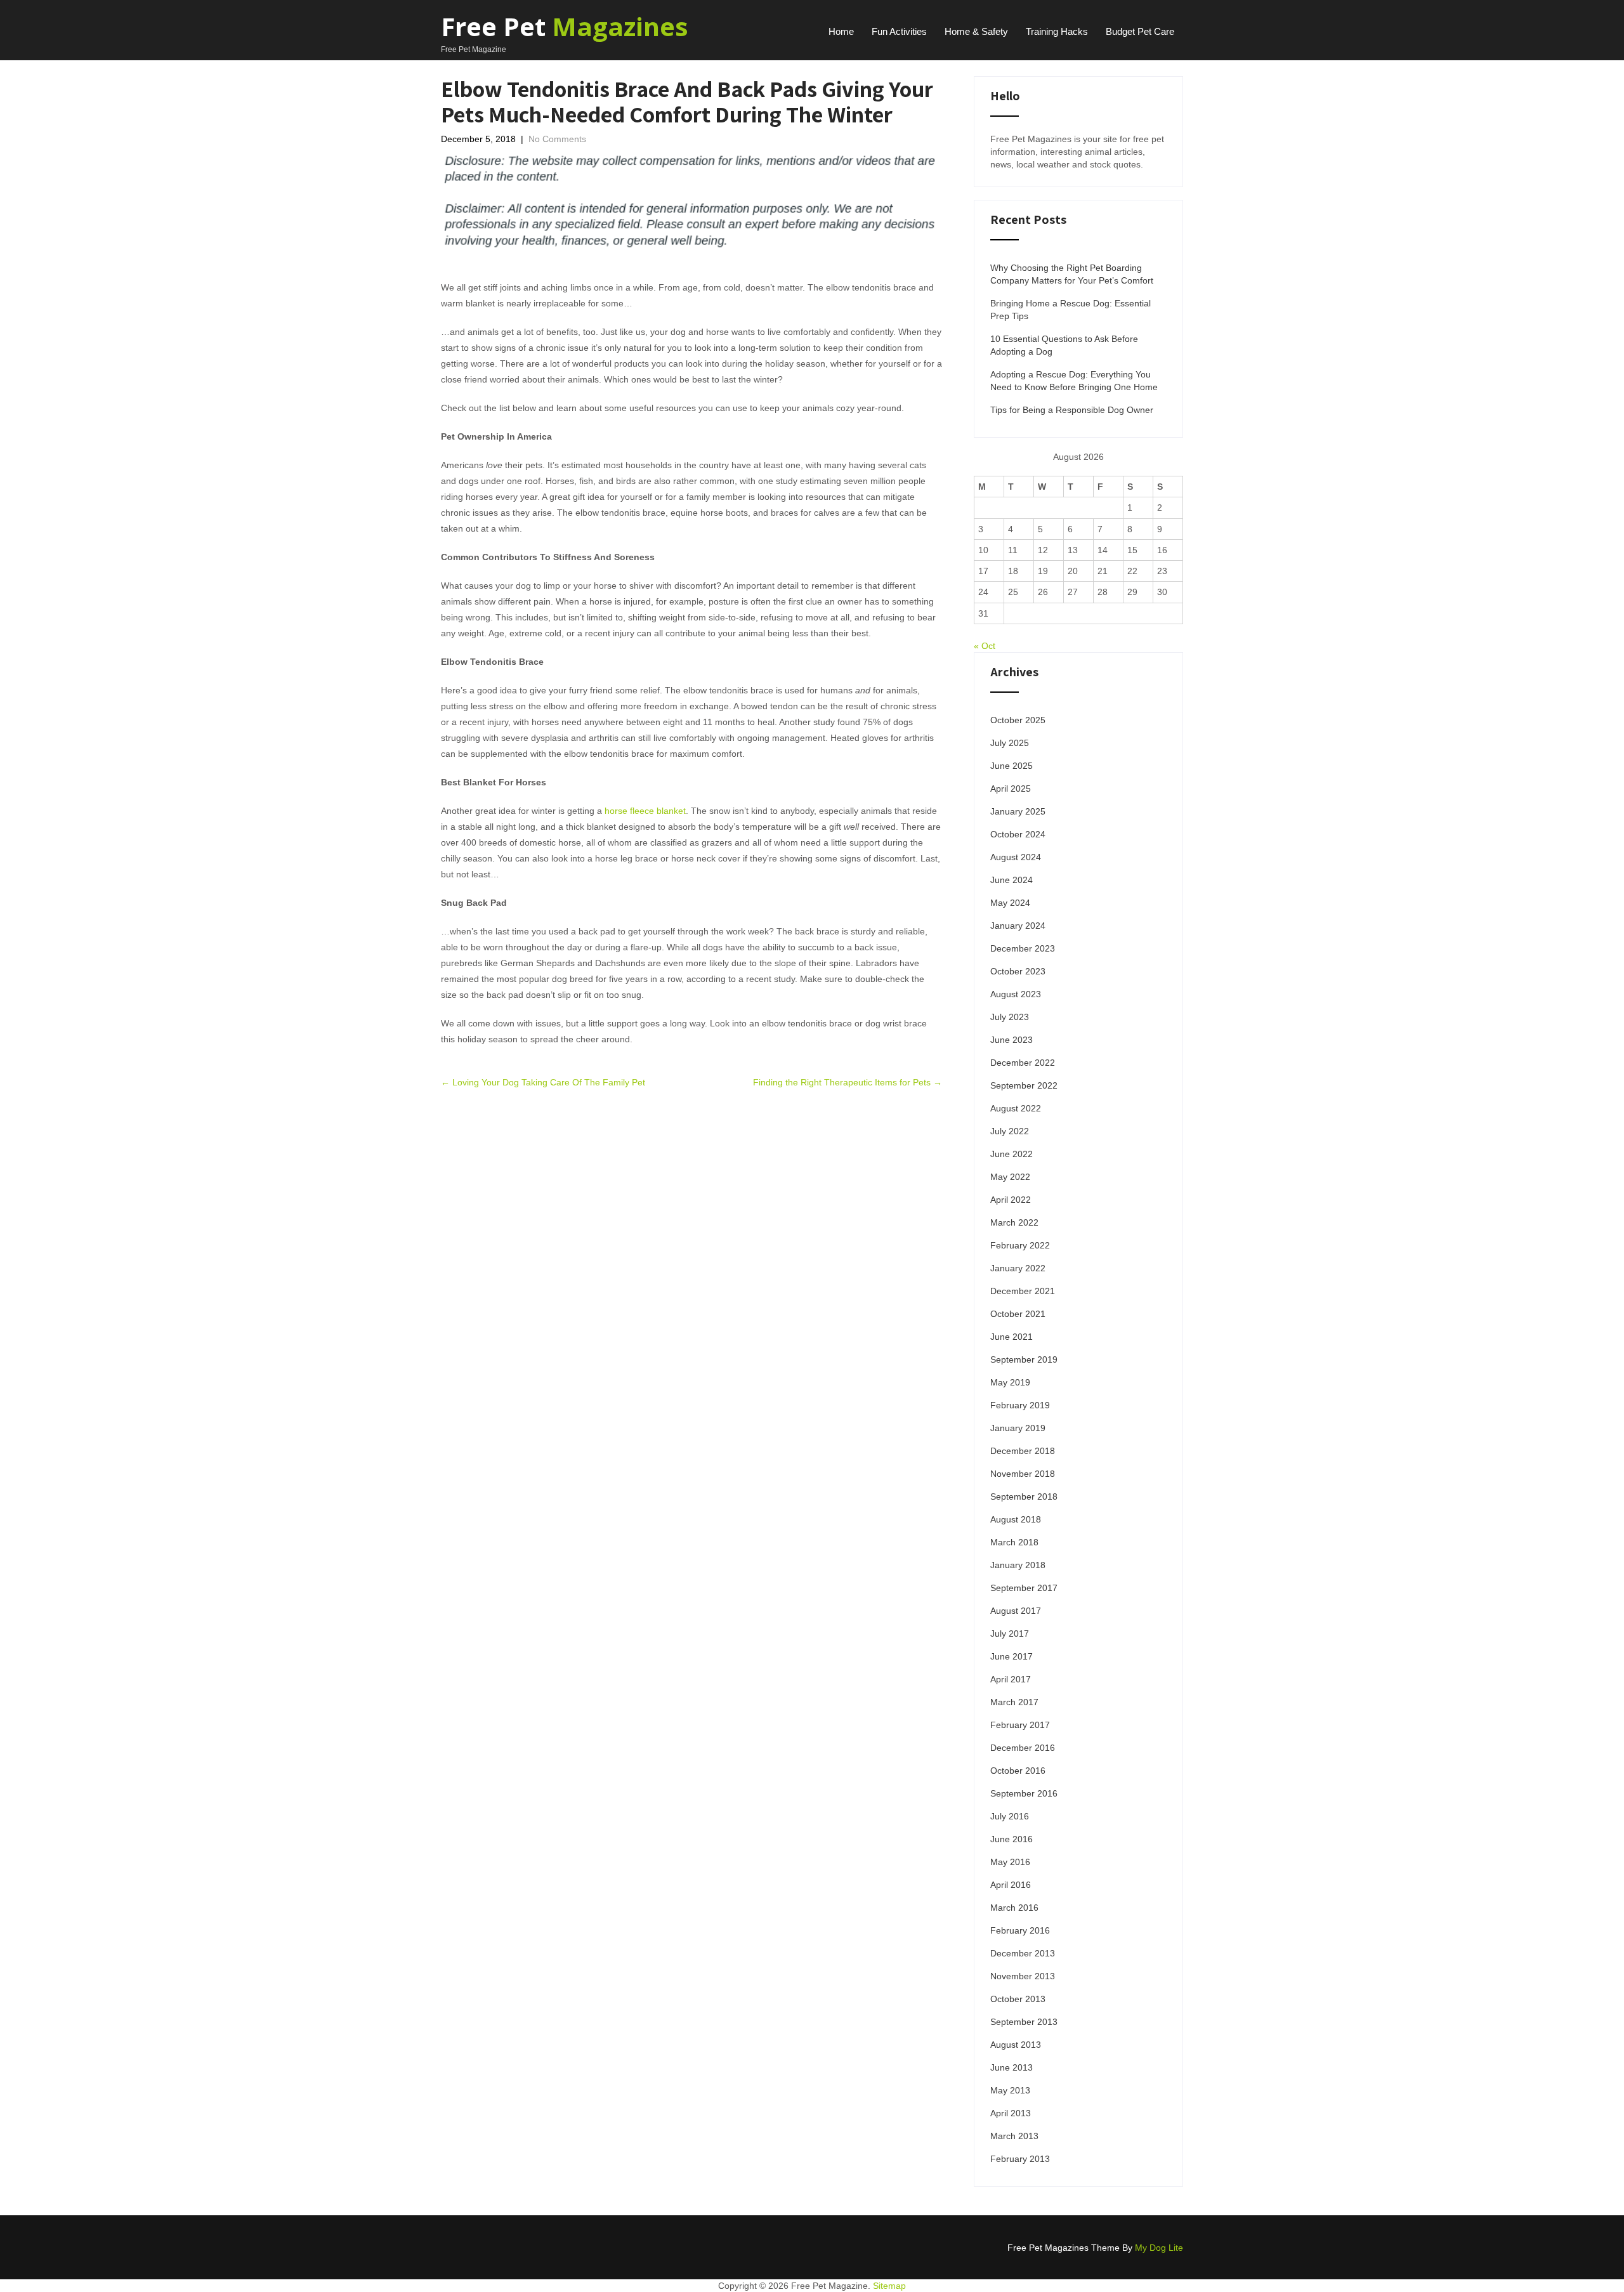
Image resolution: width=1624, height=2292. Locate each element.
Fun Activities (899, 31)
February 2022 (1020, 1245)
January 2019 (1018, 1428)
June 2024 (1012, 880)
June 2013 (1012, 2067)
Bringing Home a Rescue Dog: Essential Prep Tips (1071, 310)
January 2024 (1018, 926)
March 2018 (1014, 1542)
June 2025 (1012, 766)
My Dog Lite (1159, 2248)
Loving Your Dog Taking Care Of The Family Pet (543, 1082)
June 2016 (1012, 1839)
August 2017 (1016, 1611)
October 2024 (1018, 834)
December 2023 (1023, 948)
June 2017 (1012, 1656)
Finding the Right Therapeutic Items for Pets (848, 1082)
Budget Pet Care (1140, 31)
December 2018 (1023, 1451)
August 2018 (1016, 1519)
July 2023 (1010, 1017)
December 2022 (1023, 1063)
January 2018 (1018, 1565)
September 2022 (1024, 1085)
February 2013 (1020, 2159)
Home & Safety (976, 31)
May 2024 (1010, 903)
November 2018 (1023, 1474)
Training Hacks (1057, 31)
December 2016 (1023, 1748)
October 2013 (1018, 1999)
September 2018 (1024, 1496)
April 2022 (1011, 1200)
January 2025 (1018, 811)
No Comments (557, 139)
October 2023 (1018, 971)
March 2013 (1014, 2136)
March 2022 (1014, 1222)
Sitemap (889, 2286)
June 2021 (1012, 1337)
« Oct (985, 646)
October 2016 (1018, 1771)
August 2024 (1016, 857)
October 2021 (1018, 1314)
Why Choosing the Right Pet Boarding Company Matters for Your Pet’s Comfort (1072, 274)
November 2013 (1023, 1976)
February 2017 (1020, 1725)
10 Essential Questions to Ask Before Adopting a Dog (1064, 345)
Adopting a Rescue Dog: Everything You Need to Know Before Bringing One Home (1074, 381)
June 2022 (1012, 1154)
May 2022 (1010, 1177)
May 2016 (1010, 1862)
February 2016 (1020, 1930)
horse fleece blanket (645, 811)
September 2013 (1024, 2022)
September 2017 (1024, 1588)
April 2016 (1011, 1885)
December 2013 (1023, 1953)
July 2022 (1010, 1131)
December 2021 (1023, 1291)
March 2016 (1014, 1908)
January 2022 (1018, 1268)
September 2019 (1024, 1359)
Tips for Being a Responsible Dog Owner (1072, 410)
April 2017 (1011, 1679)
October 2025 (1018, 720)
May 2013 (1010, 2090)
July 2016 (1010, 1816)
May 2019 (1010, 1382)
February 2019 (1020, 1405)
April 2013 (1011, 2113)
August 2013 (1016, 2045)
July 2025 (1010, 743)
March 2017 (1014, 1702)
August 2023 (1016, 994)
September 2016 (1024, 1793)
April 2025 (1011, 789)
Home (841, 31)
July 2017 (1010, 1634)
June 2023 (1012, 1040)
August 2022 (1016, 1108)
